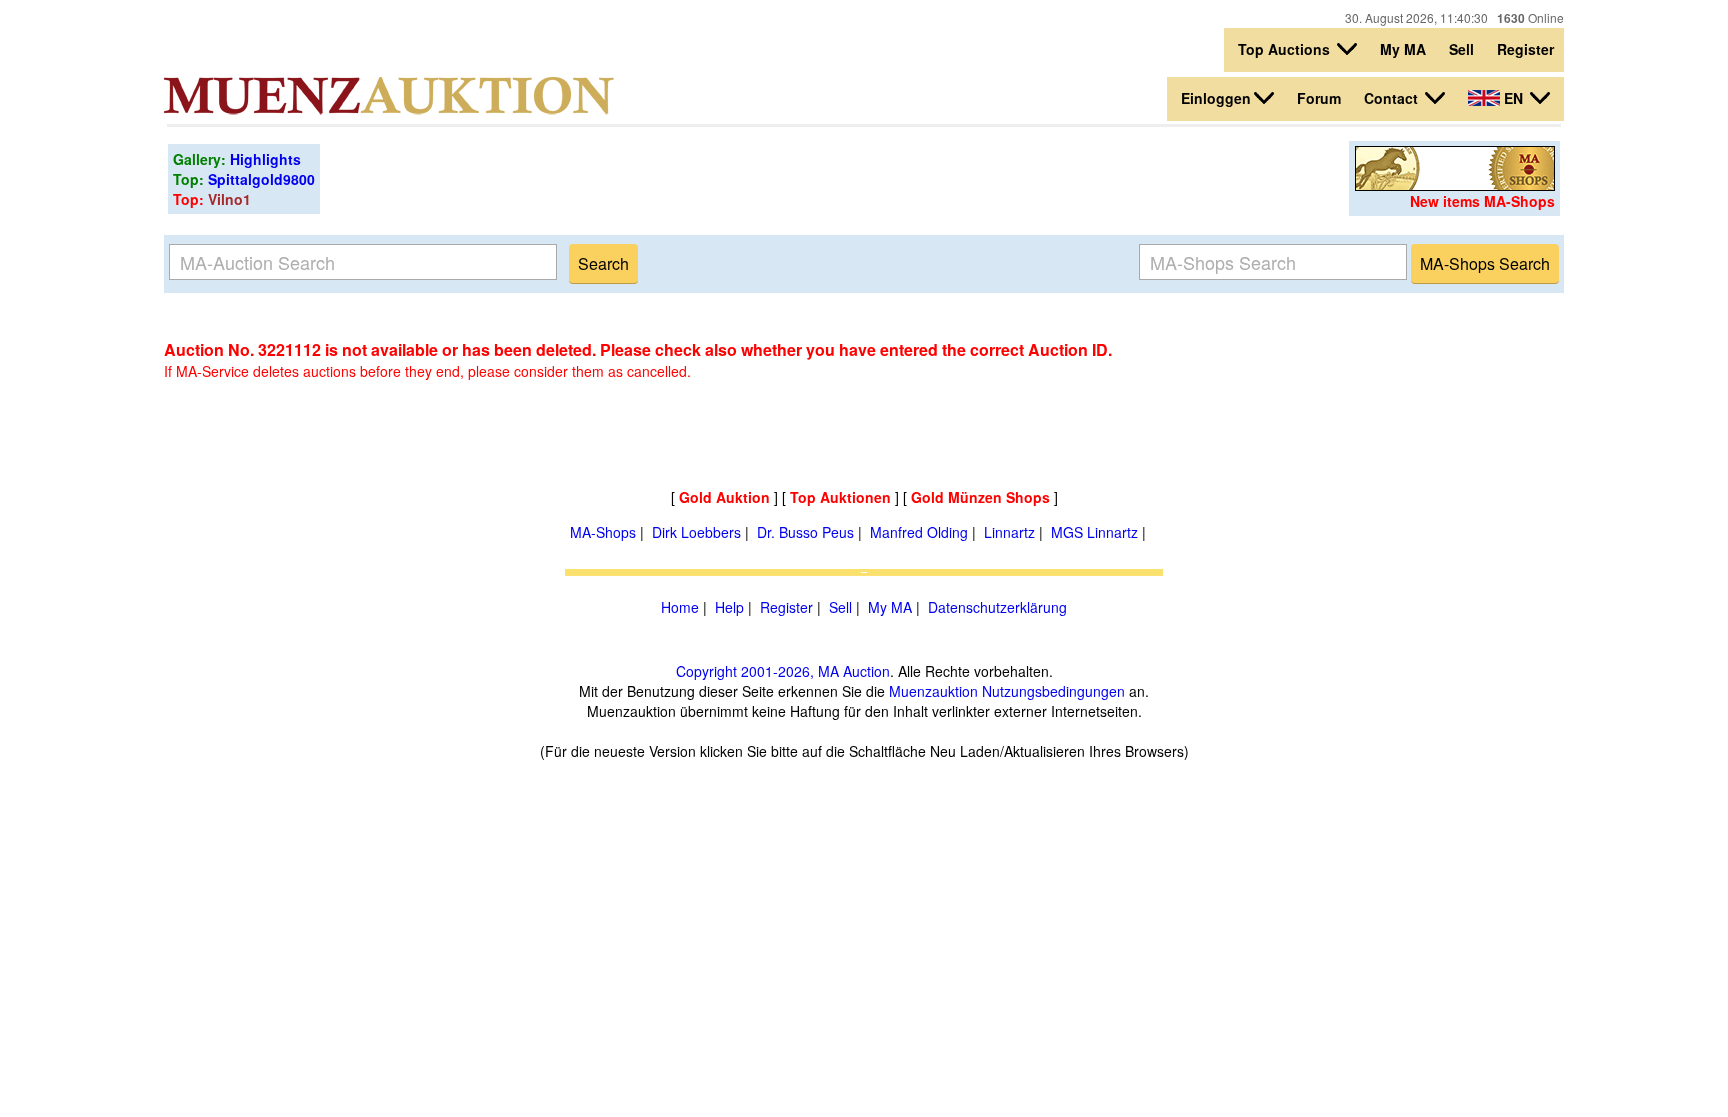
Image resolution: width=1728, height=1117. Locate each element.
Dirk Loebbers (696, 532)
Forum (1319, 98)
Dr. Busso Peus (805, 532)
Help (729, 607)
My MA (1403, 49)
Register (1525, 49)
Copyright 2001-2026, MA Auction (783, 671)
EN (1513, 98)
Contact (1393, 98)
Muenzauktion (933, 691)
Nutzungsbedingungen (1053, 691)
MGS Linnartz (1094, 532)
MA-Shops (603, 532)
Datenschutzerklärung (997, 607)
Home (680, 607)
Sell (1461, 49)
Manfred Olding (919, 532)
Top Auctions (1286, 49)
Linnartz (1009, 532)
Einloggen (1216, 98)
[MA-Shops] (1455, 185)
